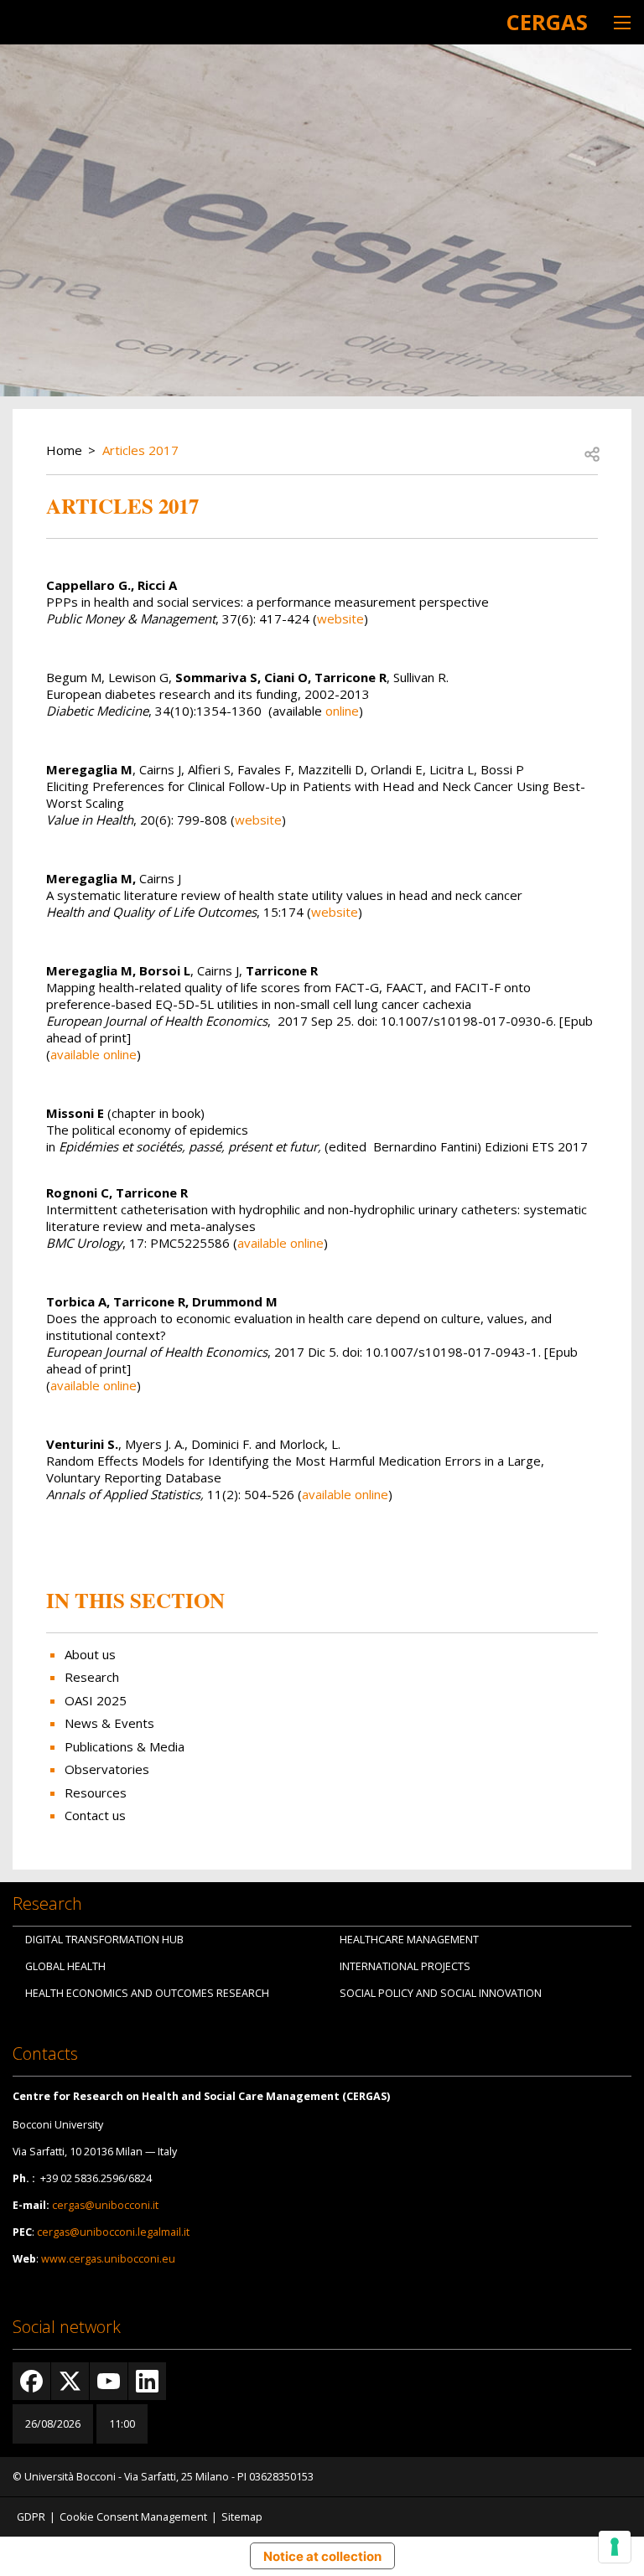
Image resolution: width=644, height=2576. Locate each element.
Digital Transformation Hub (104, 1940)
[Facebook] (31, 2381)
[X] (70, 2381)
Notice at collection (322, 2556)
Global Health (65, 1966)
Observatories (107, 1769)
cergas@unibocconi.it (105, 2205)
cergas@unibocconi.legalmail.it (113, 2232)
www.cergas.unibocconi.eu (108, 2259)
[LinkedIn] (147, 2381)
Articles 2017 (140, 450)
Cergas (547, 22)
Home (64, 450)
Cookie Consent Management (133, 2517)
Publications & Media (125, 1746)
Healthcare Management (409, 1940)
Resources (96, 1792)
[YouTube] (109, 2381)
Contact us (95, 1815)
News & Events (109, 1723)
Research (92, 1677)
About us (90, 1654)
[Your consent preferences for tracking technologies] (615, 2547)
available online (93, 1054)
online (342, 711)
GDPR (31, 2517)
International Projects (405, 1966)
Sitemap (242, 2517)
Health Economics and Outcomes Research (147, 1993)
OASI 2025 (96, 1700)
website (340, 618)
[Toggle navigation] (622, 22)
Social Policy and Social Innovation (441, 1993)
